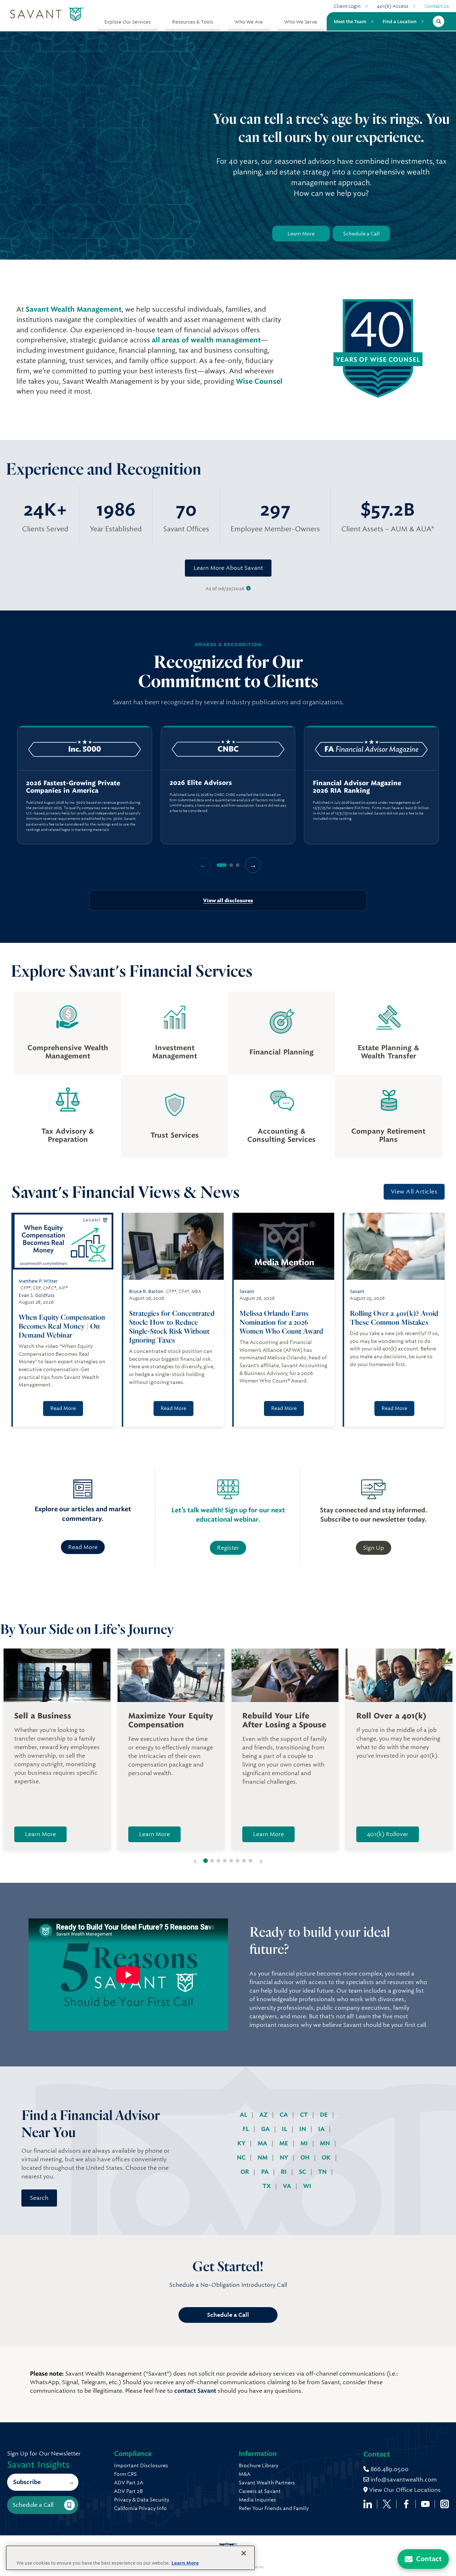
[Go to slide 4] (225, 1861)
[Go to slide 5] (231, 1861)
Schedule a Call (361, 234)
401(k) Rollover (388, 1834)
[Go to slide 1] (206, 1861)
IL (285, 2129)
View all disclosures (228, 900)
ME (284, 2143)
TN (323, 2172)
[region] (228, 785)
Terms (258, 2567)
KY (242, 2143)
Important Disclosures (141, 2465)
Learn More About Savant (228, 568)
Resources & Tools (193, 22)
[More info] (248, 589)
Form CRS (125, 2474)
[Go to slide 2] (212, 1861)
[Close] (244, 2553)
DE (325, 2115)
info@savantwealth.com (404, 2480)
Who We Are (249, 22)
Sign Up (374, 1548)
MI (305, 2143)
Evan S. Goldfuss (37, 1295)
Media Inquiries (257, 2500)
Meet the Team (350, 21)
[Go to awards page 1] (222, 865)
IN (303, 2129)
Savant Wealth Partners (267, 2483)
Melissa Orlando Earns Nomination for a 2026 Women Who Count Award (282, 1322)
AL (244, 2115)
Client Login (347, 6)
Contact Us (437, 6)
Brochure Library (258, 2465)
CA (284, 2115)
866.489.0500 (389, 2469)
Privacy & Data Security (142, 2500)
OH (306, 2158)
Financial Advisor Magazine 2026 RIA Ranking (357, 787)
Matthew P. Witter (38, 1281)
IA (322, 2129)
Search (39, 2198)
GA (266, 2129)
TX (267, 2186)
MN (326, 2143)
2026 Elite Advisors (201, 783)
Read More (63, 1408)
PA (266, 2172)
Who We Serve (301, 22)
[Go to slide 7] (244, 1861)
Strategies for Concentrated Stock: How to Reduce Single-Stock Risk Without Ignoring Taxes (172, 1327)
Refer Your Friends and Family (274, 2508)
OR (245, 2172)
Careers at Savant (260, 2491)
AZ (264, 2115)
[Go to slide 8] (250, 1861)
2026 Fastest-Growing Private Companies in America (73, 787)
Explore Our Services (128, 22)
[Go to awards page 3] (238, 865)
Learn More (301, 234)
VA (288, 2186)
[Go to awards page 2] (231, 865)
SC (303, 2172)
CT (305, 2115)
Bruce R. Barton (146, 1291)
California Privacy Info (140, 2508)
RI (284, 2172)
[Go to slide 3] (218, 1861)
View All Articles (414, 1192)
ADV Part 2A (129, 2483)
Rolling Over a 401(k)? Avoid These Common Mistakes (394, 1318)
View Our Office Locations (404, 2490)
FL (247, 2129)
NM (263, 2158)
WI (307, 2186)
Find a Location (400, 21)
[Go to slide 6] (238, 1861)
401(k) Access (393, 6)
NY (285, 2158)
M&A (245, 2474)
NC (242, 2158)
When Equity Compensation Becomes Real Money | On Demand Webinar (62, 1326)
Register (228, 1548)
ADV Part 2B (128, 2491)
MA (263, 2143)
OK (327, 2158)
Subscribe (27, 2482)
